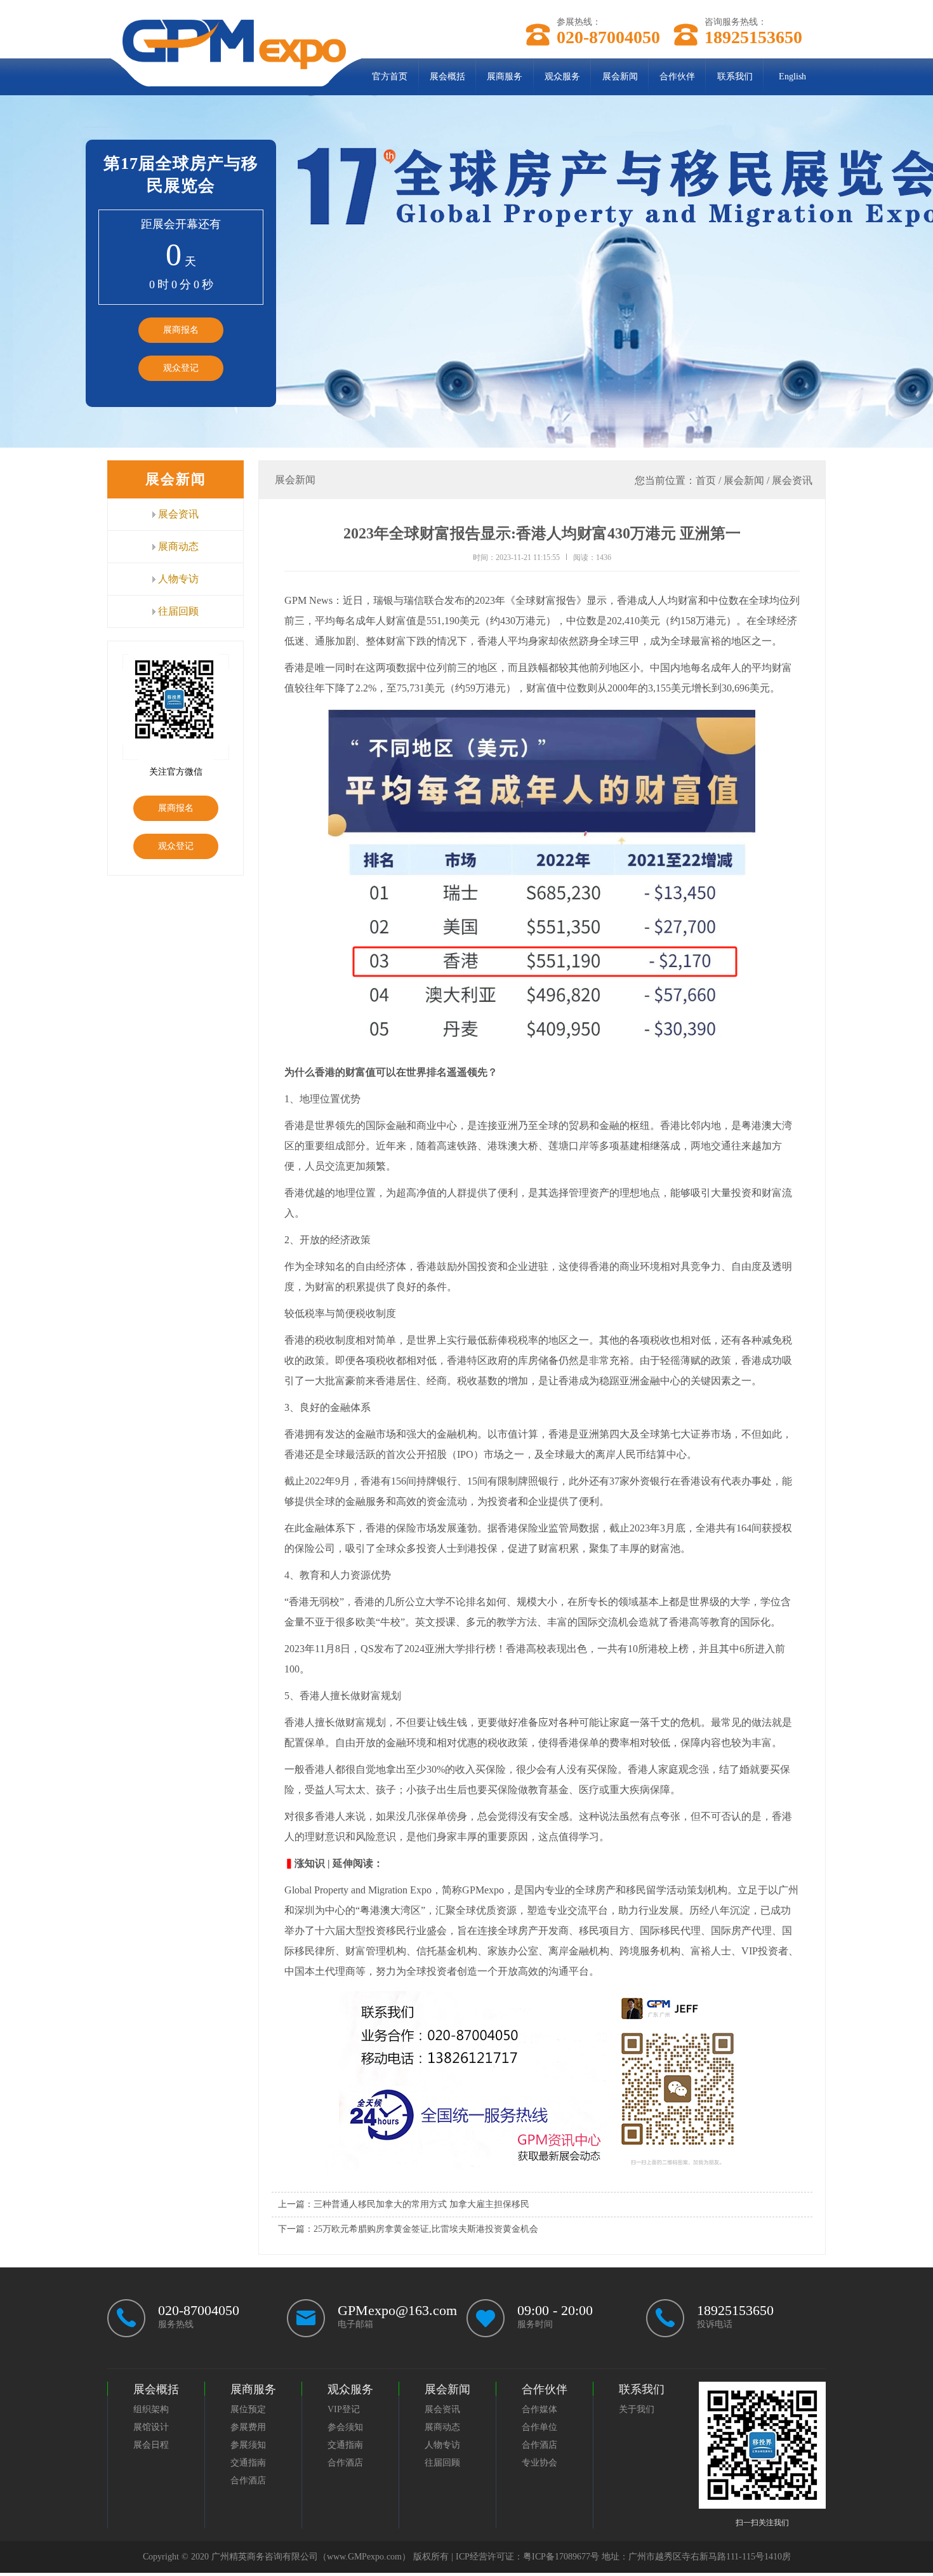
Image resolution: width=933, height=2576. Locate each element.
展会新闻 (620, 77)
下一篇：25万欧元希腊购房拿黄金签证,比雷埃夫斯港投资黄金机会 (408, 2229)
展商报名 (181, 330)
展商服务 (505, 77)
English (792, 77)
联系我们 (735, 77)
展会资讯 (177, 514)
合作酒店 (248, 2480)
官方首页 (390, 77)
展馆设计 (151, 2427)
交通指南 (248, 2463)
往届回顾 (177, 611)
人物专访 (177, 579)
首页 (706, 480)
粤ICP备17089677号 (561, 2557)
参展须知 (248, 2445)
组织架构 (151, 2409)
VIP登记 (344, 2409)
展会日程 (151, 2445)
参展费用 (248, 2427)
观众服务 (562, 77)
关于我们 (637, 2409)
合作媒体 (539, 2409)
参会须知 (345, 2427)
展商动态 (177, 546)
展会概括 (447, 77)
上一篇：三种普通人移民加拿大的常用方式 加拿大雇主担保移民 (404, 2204)
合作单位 (539, 2427)
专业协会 (539, 2463)
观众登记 (181, 368)
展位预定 (248, 2409)
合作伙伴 (677, 77)
